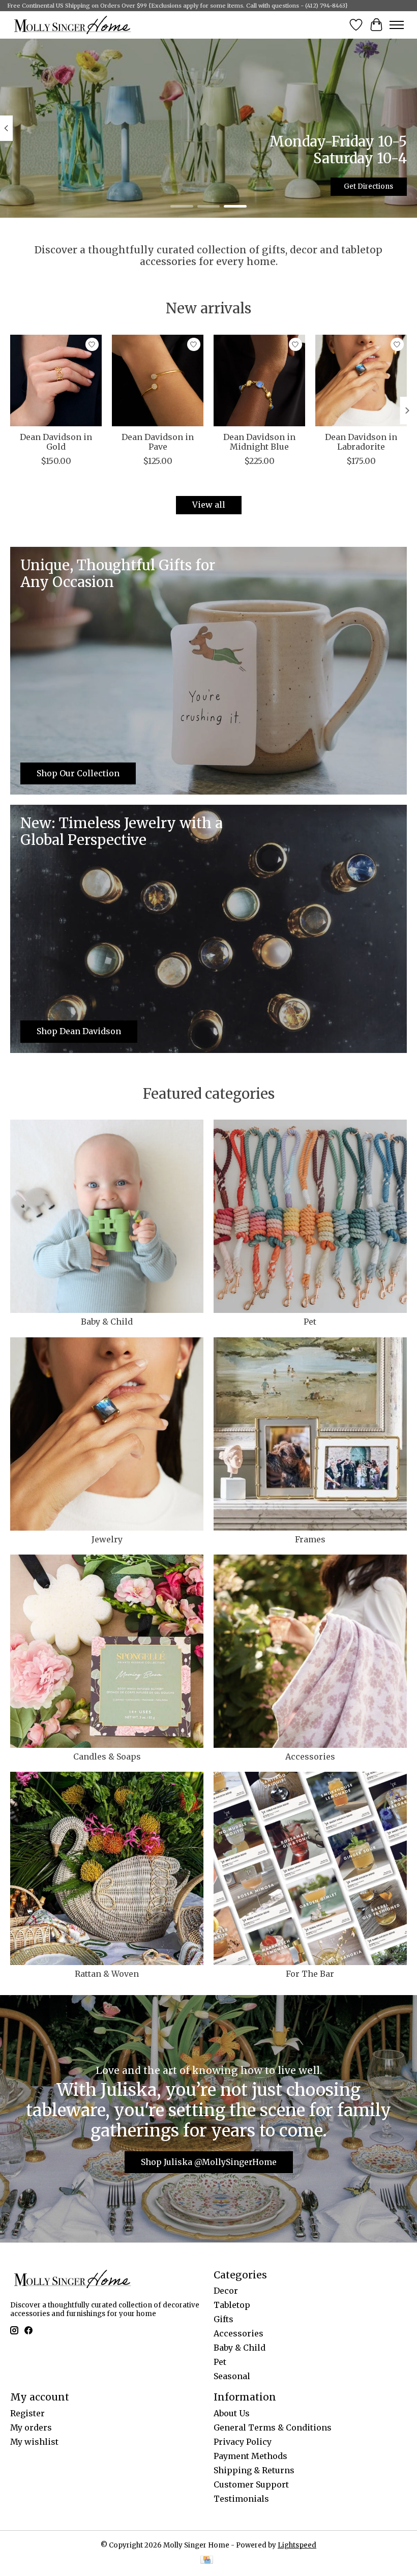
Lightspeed (297, 2545)
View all (209, 505)
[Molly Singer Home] (72, 25)
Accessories (310, 1757)
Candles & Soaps (107, 1757)
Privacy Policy (243, 2442)
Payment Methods (250, 2456)
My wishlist (34, 2442)
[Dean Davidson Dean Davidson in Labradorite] (361, 380)
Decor (226, 2291)
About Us (232, 2413)
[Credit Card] (207, 2561)
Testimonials (241, 2499)
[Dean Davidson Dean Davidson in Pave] (158, 380)
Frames (310, 1539)
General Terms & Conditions (273, 2427)
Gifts (224, 2319)
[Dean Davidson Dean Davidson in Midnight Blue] (259, 380)
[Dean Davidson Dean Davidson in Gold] (56, 380)
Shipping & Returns (254, 2470)
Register (27, 2413)
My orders (31, 2427)
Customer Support (251, 2484)
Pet (310, 1322)
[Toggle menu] (397, 25)
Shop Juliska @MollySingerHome (209, 2162)
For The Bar (310, 1974)
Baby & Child (107, 1322)
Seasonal (232, 2376)
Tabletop (232, 2305)
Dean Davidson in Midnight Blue (259, 442)
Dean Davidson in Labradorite (361, 442)
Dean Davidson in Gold (56, 442)
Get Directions (368, 186)
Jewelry (107, 1539)
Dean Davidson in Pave (158, 442)
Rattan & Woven (107, 1974)
